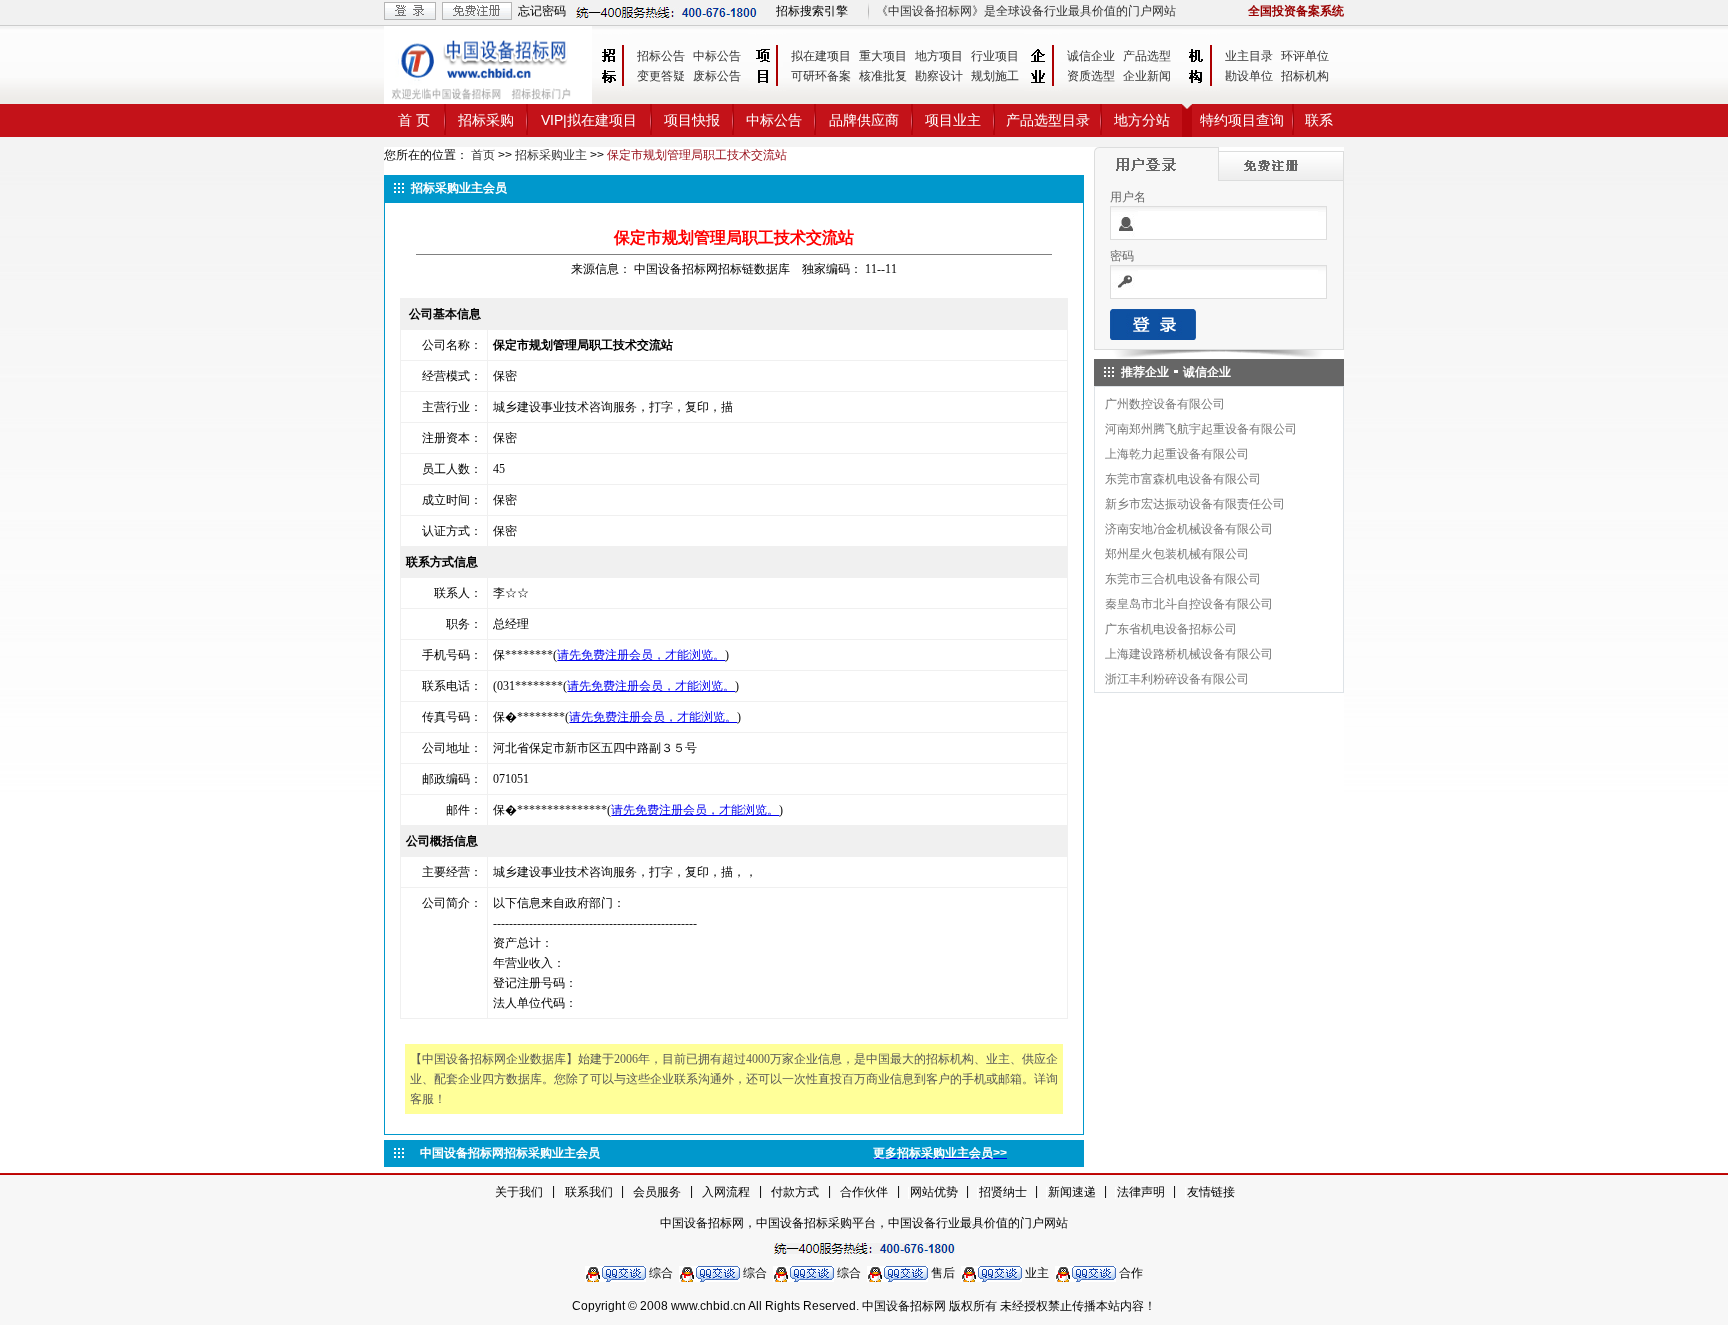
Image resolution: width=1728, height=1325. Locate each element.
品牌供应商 (864, 120)
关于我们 (519, 1192)
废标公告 (717, 76)
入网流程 (726, 1192)
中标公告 (717, 56)
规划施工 (995, 76)
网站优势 (934, 1192)
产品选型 (1147, 56)
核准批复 (883, 76)
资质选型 (1091, 76)
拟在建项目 (821, 56)
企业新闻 (1147, 76)
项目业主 (953, 120)
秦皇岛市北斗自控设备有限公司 (1189, 604)
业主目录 (1249, 56)
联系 (1319, 120)
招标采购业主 (551, 155)
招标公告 (661, 56)
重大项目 (883, 56)
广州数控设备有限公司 (1165, 404)
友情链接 (1211, 1192)
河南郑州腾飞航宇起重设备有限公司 (1201, 429)
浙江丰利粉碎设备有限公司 (1177, 679)
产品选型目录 (1048, 120)
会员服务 (657, 1192)
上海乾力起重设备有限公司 (1177, 454)
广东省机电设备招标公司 (1171, 629)
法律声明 (1141, 1192)
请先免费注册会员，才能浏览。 (641, 655)
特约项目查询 (1242, 120)
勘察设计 (939, 76)
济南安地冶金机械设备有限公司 (1189, 529)
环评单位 (1305, 56)
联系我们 (589, 1192)
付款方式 (795, 1192)
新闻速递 (1072, 1192)
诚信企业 (1091, 56)
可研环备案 (821, 76)
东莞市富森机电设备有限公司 (1183, 479)
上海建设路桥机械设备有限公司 (1189, 654)
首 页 (414, 120)
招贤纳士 (1003, 1192)
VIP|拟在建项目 (589, 120)
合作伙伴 (864, 1192)
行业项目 (995, 56)
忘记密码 (542, 11)
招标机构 (1305, 76)
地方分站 (1142, 120)
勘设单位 (1249, 76)
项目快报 (692, 120)
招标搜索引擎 (812, 11)
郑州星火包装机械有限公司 (1177, 554)
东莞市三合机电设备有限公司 (1183, 579)
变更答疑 (661, 76)
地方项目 (939, 56)
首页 (483, 155)
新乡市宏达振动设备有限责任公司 (1195, 504)
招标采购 (486, 120)
